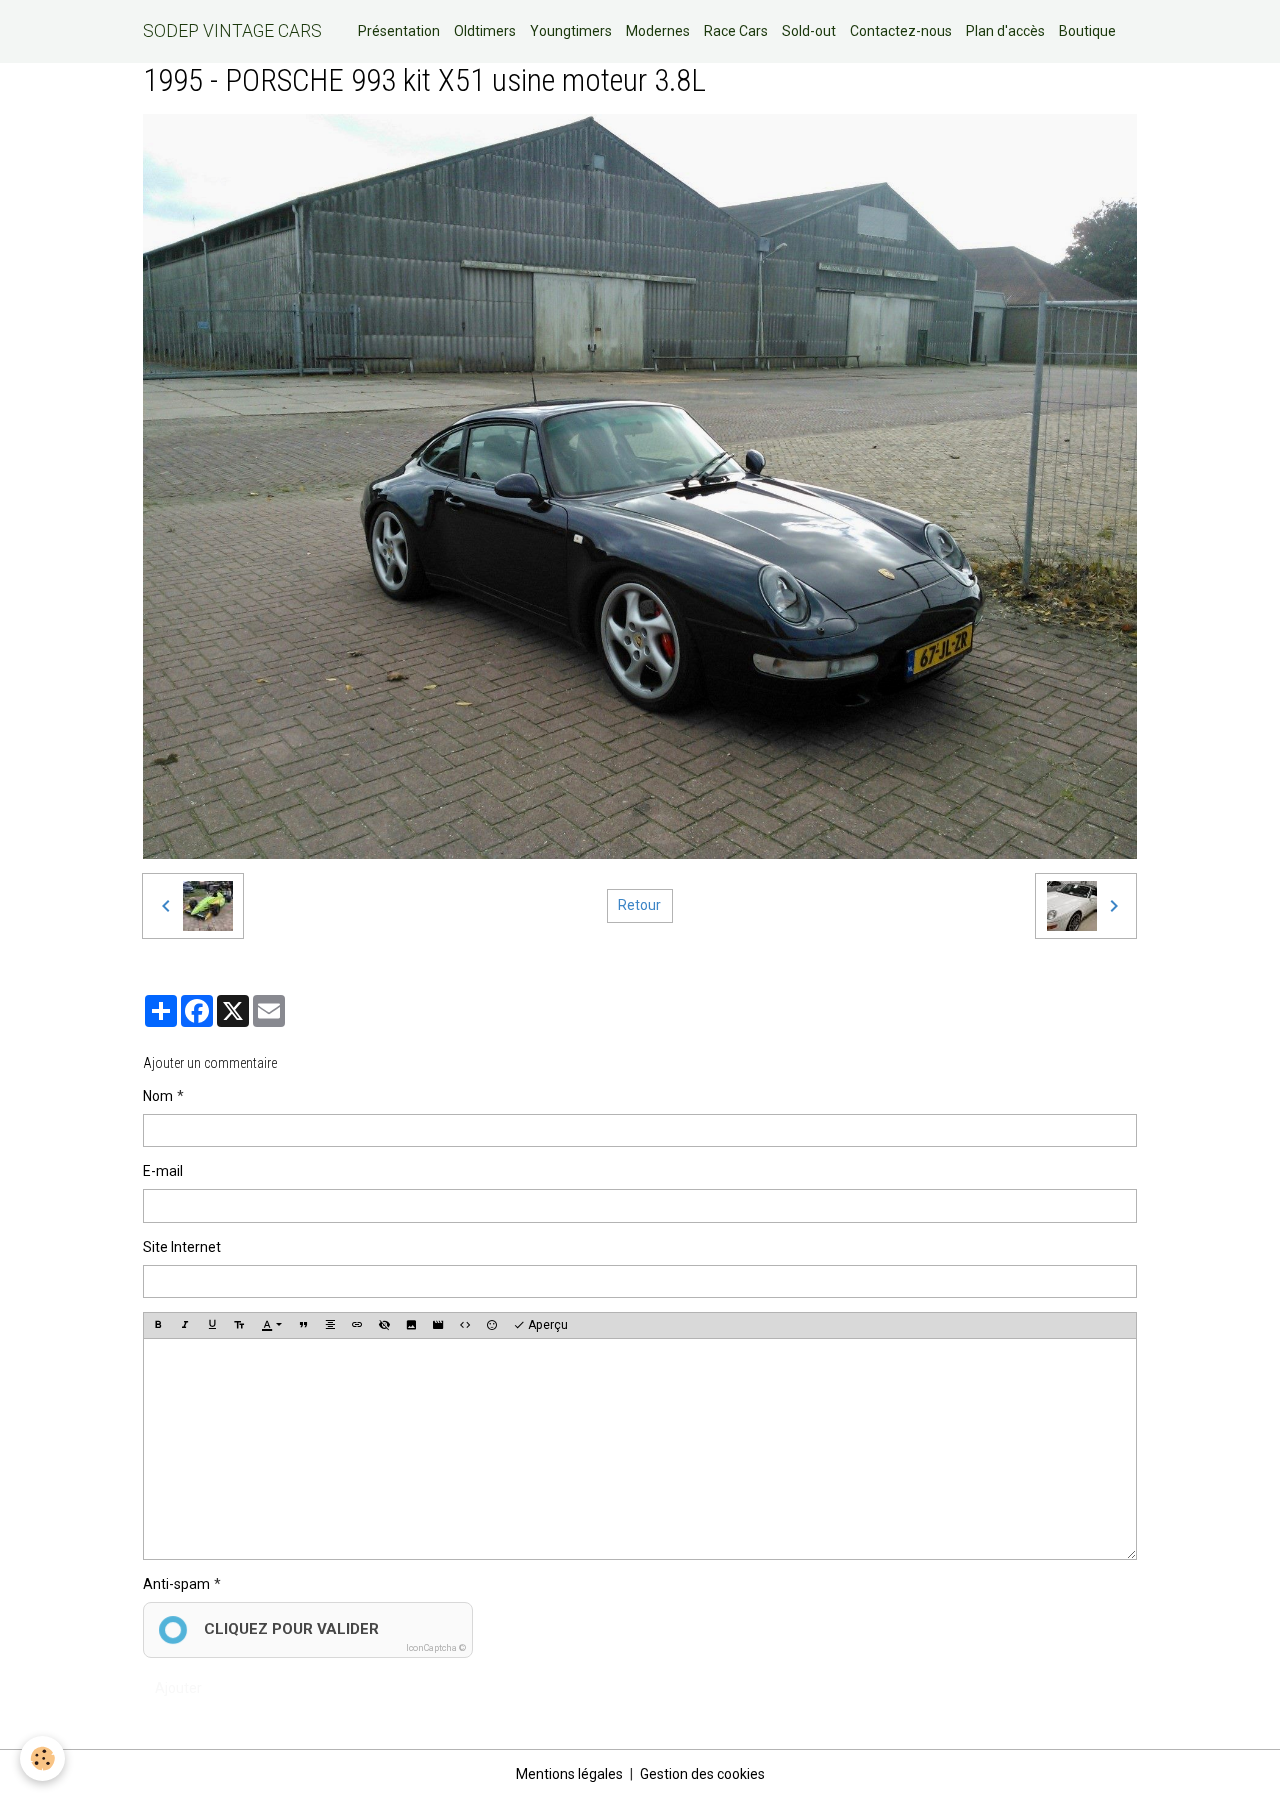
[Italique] (185, 1325)
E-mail (163, 1171)
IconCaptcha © (436, 1648)
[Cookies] (42, 1758)
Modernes (658, 31)
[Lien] (357, 1325)
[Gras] (158, 1325)
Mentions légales (569, 1774)
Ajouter (178, 1688)
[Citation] (303, 1325)
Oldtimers (485, 31)
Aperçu (546, 1325)
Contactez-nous (901, 31)
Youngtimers (571, 31)
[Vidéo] (438, 1325)
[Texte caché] (384, 1325)
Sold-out (809, 31)
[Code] (465, 1325)
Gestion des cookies (702, 1774)
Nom (158, 1096)
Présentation (399, 31)
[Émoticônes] (492, 1325)
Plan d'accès (1005, 31)
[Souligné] (212, 1325)
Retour (639, 905)
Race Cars (736, 31)
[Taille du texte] (239, 1325)
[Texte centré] (330, 1325)
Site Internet (182, 1247)
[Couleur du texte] (271, 1325)
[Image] (411, 1325)
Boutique (1087, 31)
